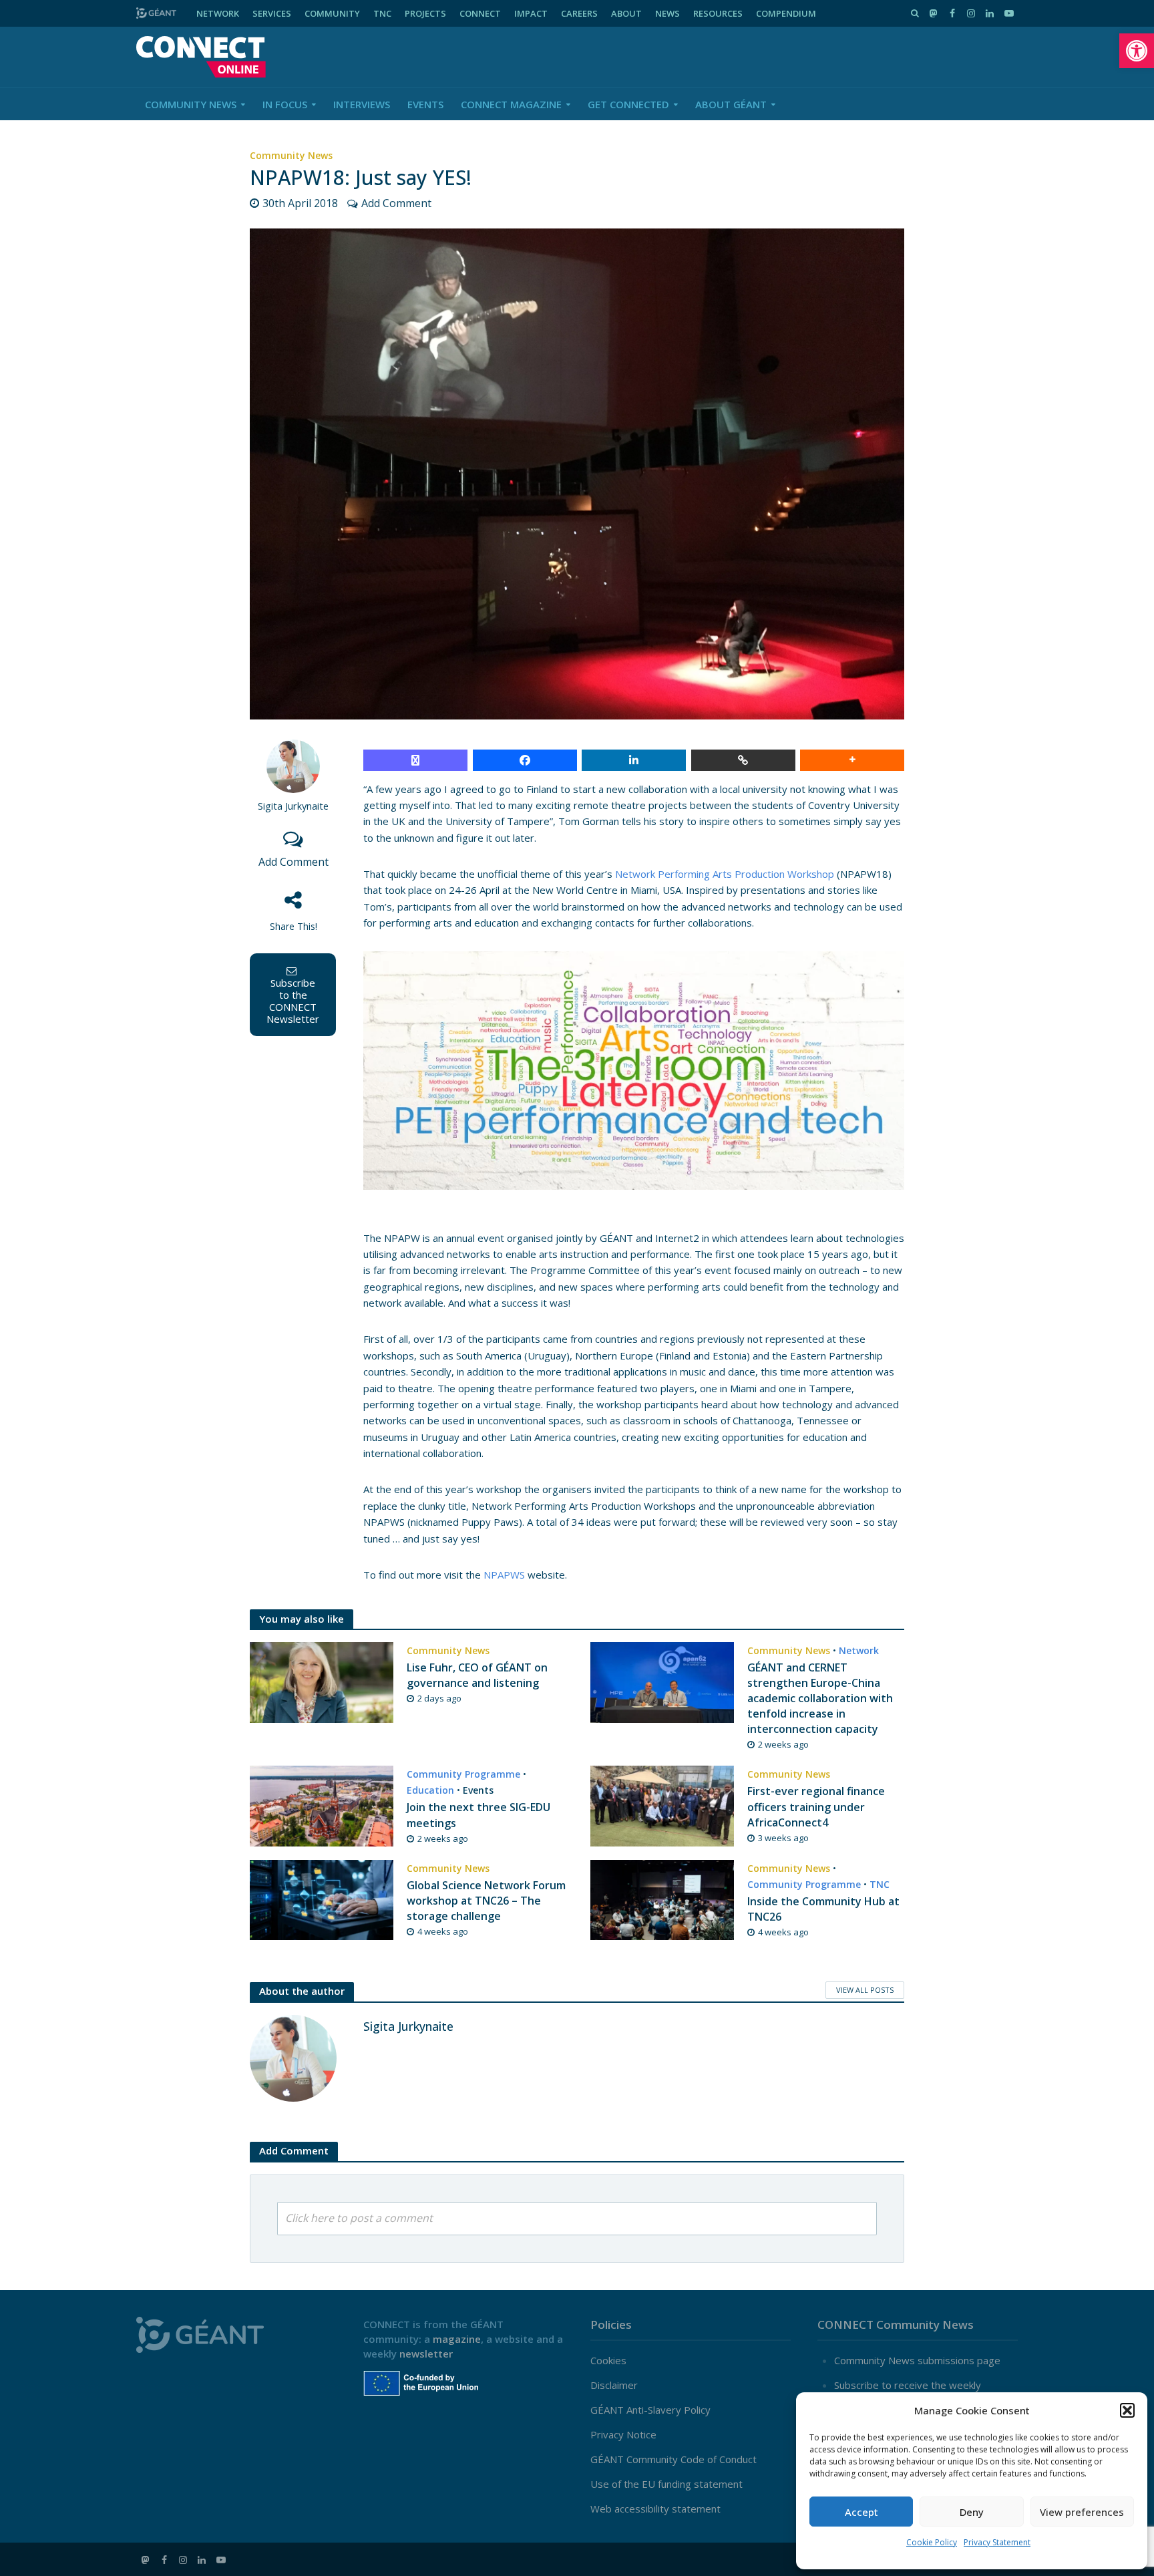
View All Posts (865, 1990)
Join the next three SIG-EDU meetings (478, 1815)
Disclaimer (614, 2385)
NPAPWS (504, 1575)
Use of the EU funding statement (666, 2484)
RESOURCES (718, 13)
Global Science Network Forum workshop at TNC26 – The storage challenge (486, 1901)
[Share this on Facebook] (525, 760)
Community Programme (463, 1774)
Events (425, 104)
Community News (191, 104)
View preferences (1082, 2512)
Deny (972, 2512)
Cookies (608, 2360)
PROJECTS (425, 13)
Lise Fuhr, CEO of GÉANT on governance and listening (477, 1675)
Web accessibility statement (655, 2509)
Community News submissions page (917, 2360)
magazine (457, 2339)
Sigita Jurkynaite (293, 806)
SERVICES (272, 13)
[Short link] (743, 760)
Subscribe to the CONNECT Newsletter (293, 1001)
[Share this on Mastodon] (415, 760)
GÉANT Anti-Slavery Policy (650, 2410)
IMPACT (531, 13)
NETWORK (218, 13)
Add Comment (396, 203)
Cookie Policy (932, 2542)
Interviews (362, 104)
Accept (861, 2512)
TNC (382, 13)
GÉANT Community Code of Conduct (674, 2459)
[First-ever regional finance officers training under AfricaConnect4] (662, 1805)
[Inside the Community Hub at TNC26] (662, 1899)
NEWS (667, 13)
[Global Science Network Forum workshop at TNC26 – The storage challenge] (322, 1899)
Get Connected (628, 104)
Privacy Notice (623, 2434)
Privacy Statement (997, 2542)
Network (859, 1650)
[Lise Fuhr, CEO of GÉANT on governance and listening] (322, 1681)
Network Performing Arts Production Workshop (725, 874)
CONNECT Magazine (511, 104)
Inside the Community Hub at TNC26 (823, 1909)
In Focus (285, 104)
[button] (1137, 51)
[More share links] (852, 760)
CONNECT (480, 13)
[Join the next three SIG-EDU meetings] (322, 1805)
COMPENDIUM (786, 13)
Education (430, 1790)
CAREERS (579, 13)
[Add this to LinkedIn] (634, 760)
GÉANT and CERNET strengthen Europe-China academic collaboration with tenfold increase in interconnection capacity (820, 1698)
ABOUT (626, 13)
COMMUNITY (332, 13)
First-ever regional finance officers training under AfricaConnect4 (816, 1806)
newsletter (426, 2354)
